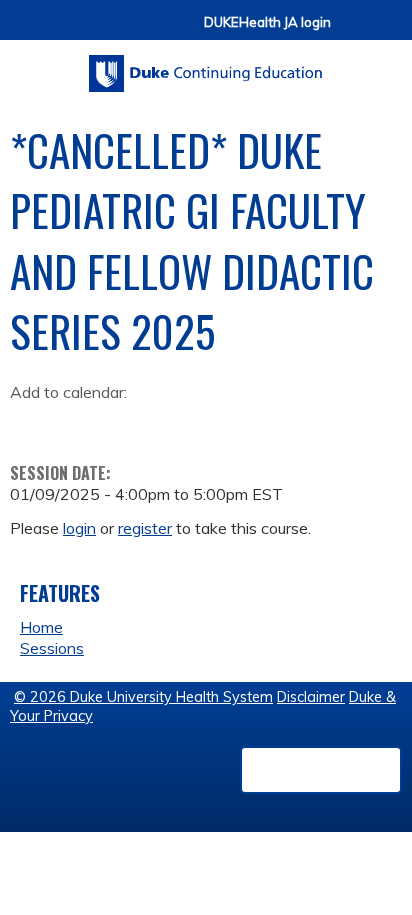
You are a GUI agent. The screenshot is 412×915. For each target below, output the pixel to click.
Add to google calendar (30, 423)
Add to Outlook (168, 423)
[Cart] (354, 31)
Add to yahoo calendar (75, 423)
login (79, 528)
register (145, 528)
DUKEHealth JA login (267, 22)
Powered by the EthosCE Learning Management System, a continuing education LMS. (321, 770)
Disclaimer (311, 697)
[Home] (206, 66)
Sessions (52, 648)
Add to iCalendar (120, 422)
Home (41, 627)
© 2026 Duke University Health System (143, 697)
